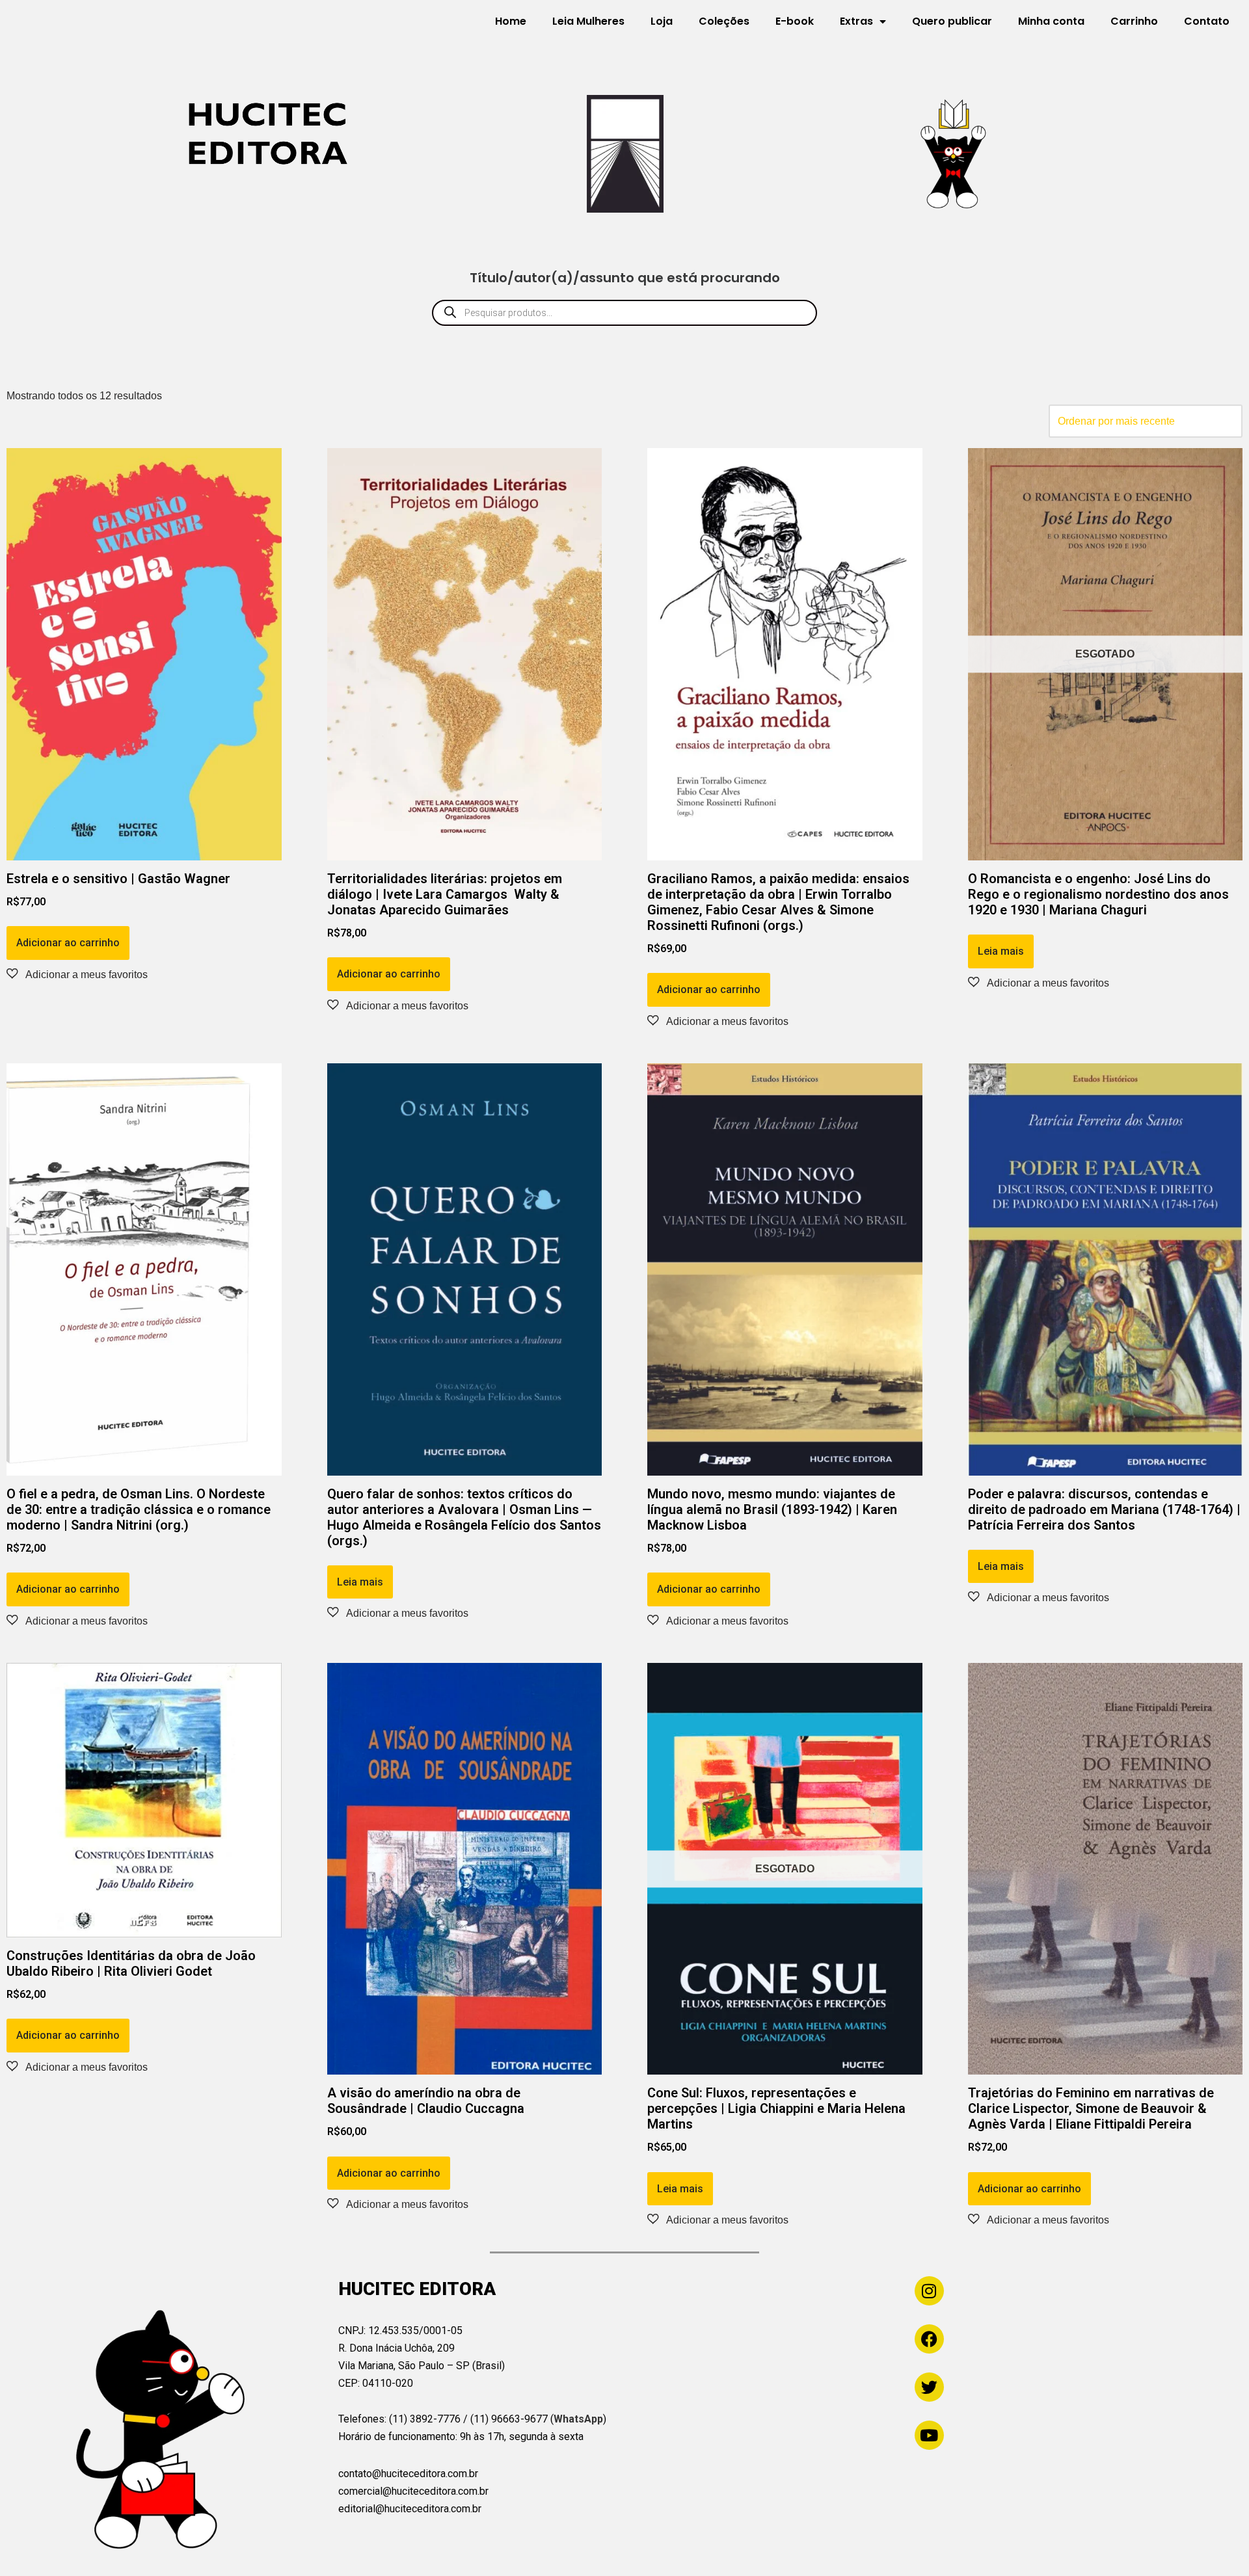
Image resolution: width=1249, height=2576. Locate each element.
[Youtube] (929, 2435)
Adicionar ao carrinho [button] (68, 943)
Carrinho (1134, 21)
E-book (795, 21)
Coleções (724, 21)
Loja (662, 21)
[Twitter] (929, 2387)
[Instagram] (929, 2291)
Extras (856, 21)
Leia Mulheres (588, 21)
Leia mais (1001, 951)
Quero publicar (952, 21)
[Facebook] (929, 2339)
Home (511, 21)
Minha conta (1051, 21)
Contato (1207, 21)
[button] (77, 974)
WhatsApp (578, 2419)
